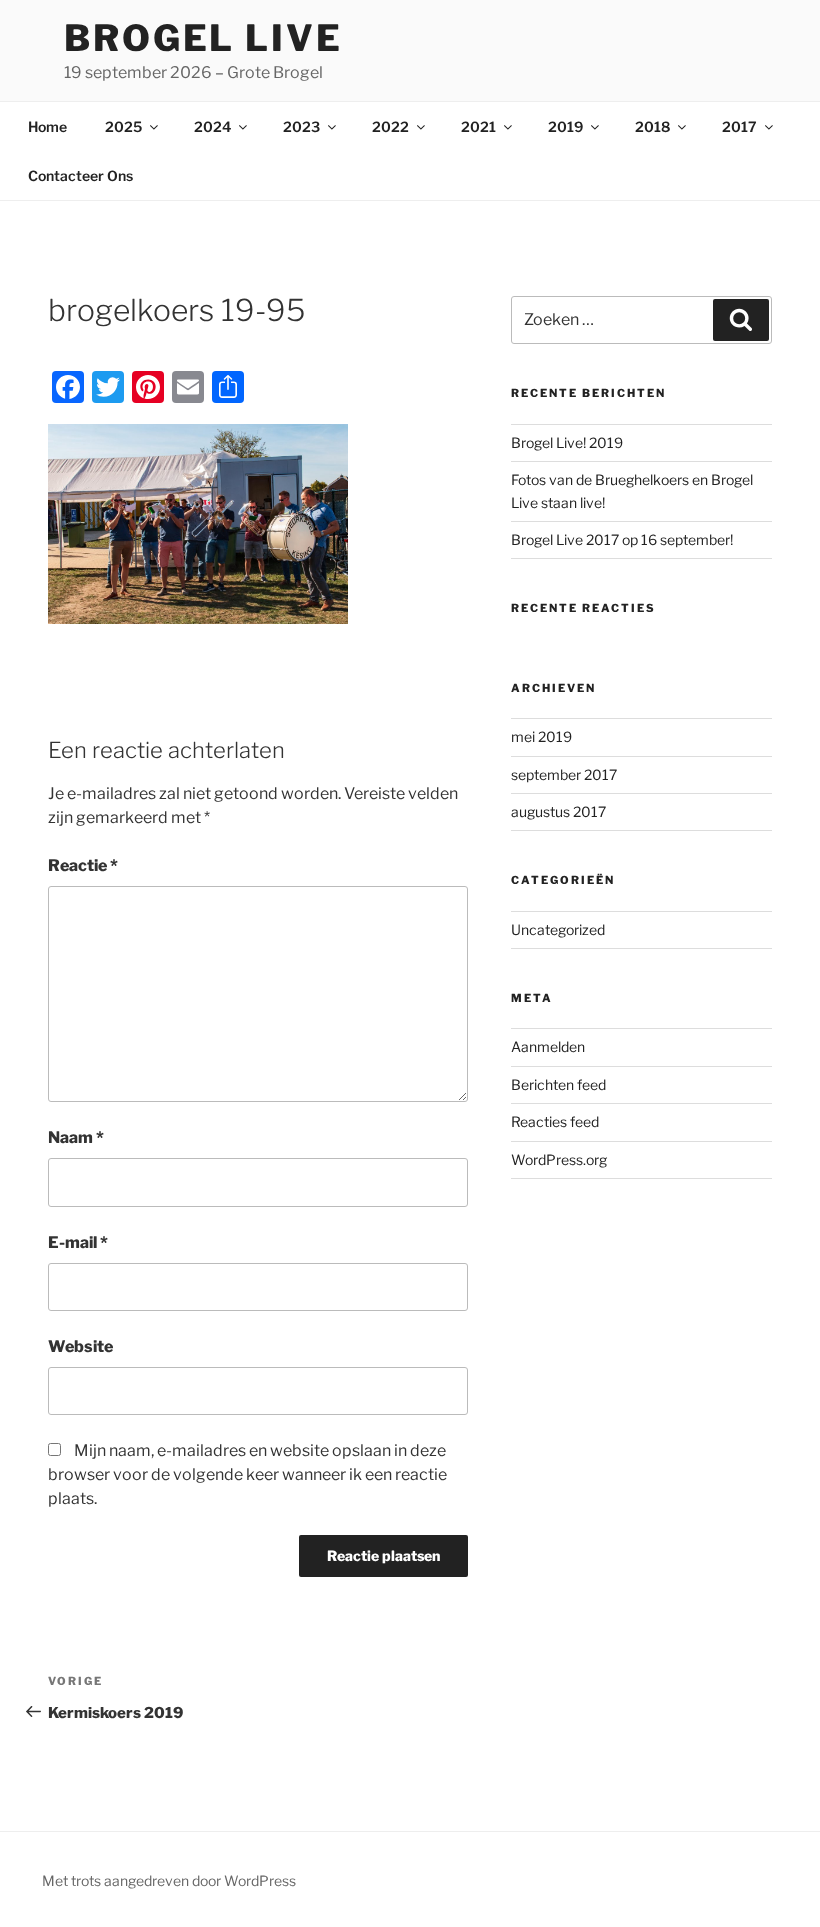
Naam (76, 1137)
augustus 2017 (558, 811)
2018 (652, 126)
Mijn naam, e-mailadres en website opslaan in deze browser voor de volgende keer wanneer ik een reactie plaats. (247, 1474)
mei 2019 (541, 736)
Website (80, 1346)
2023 (301, 126)
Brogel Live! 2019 (567, 442)
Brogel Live (203, 38)
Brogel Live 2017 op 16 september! (622, 539)
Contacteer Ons (80, 175)
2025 (123, 126)
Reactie (83, 865)
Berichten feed (558, 1084)
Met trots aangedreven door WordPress (169, 1880)
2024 (212, 126)
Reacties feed (555, 1121)
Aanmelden (548, 1046)
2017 (739, 126)
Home (47, 126)
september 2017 (564, 774)
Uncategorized (558, 929)
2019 (565, 126)
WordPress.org (559, 1159)
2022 (390, 126)
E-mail (78, 1242)
